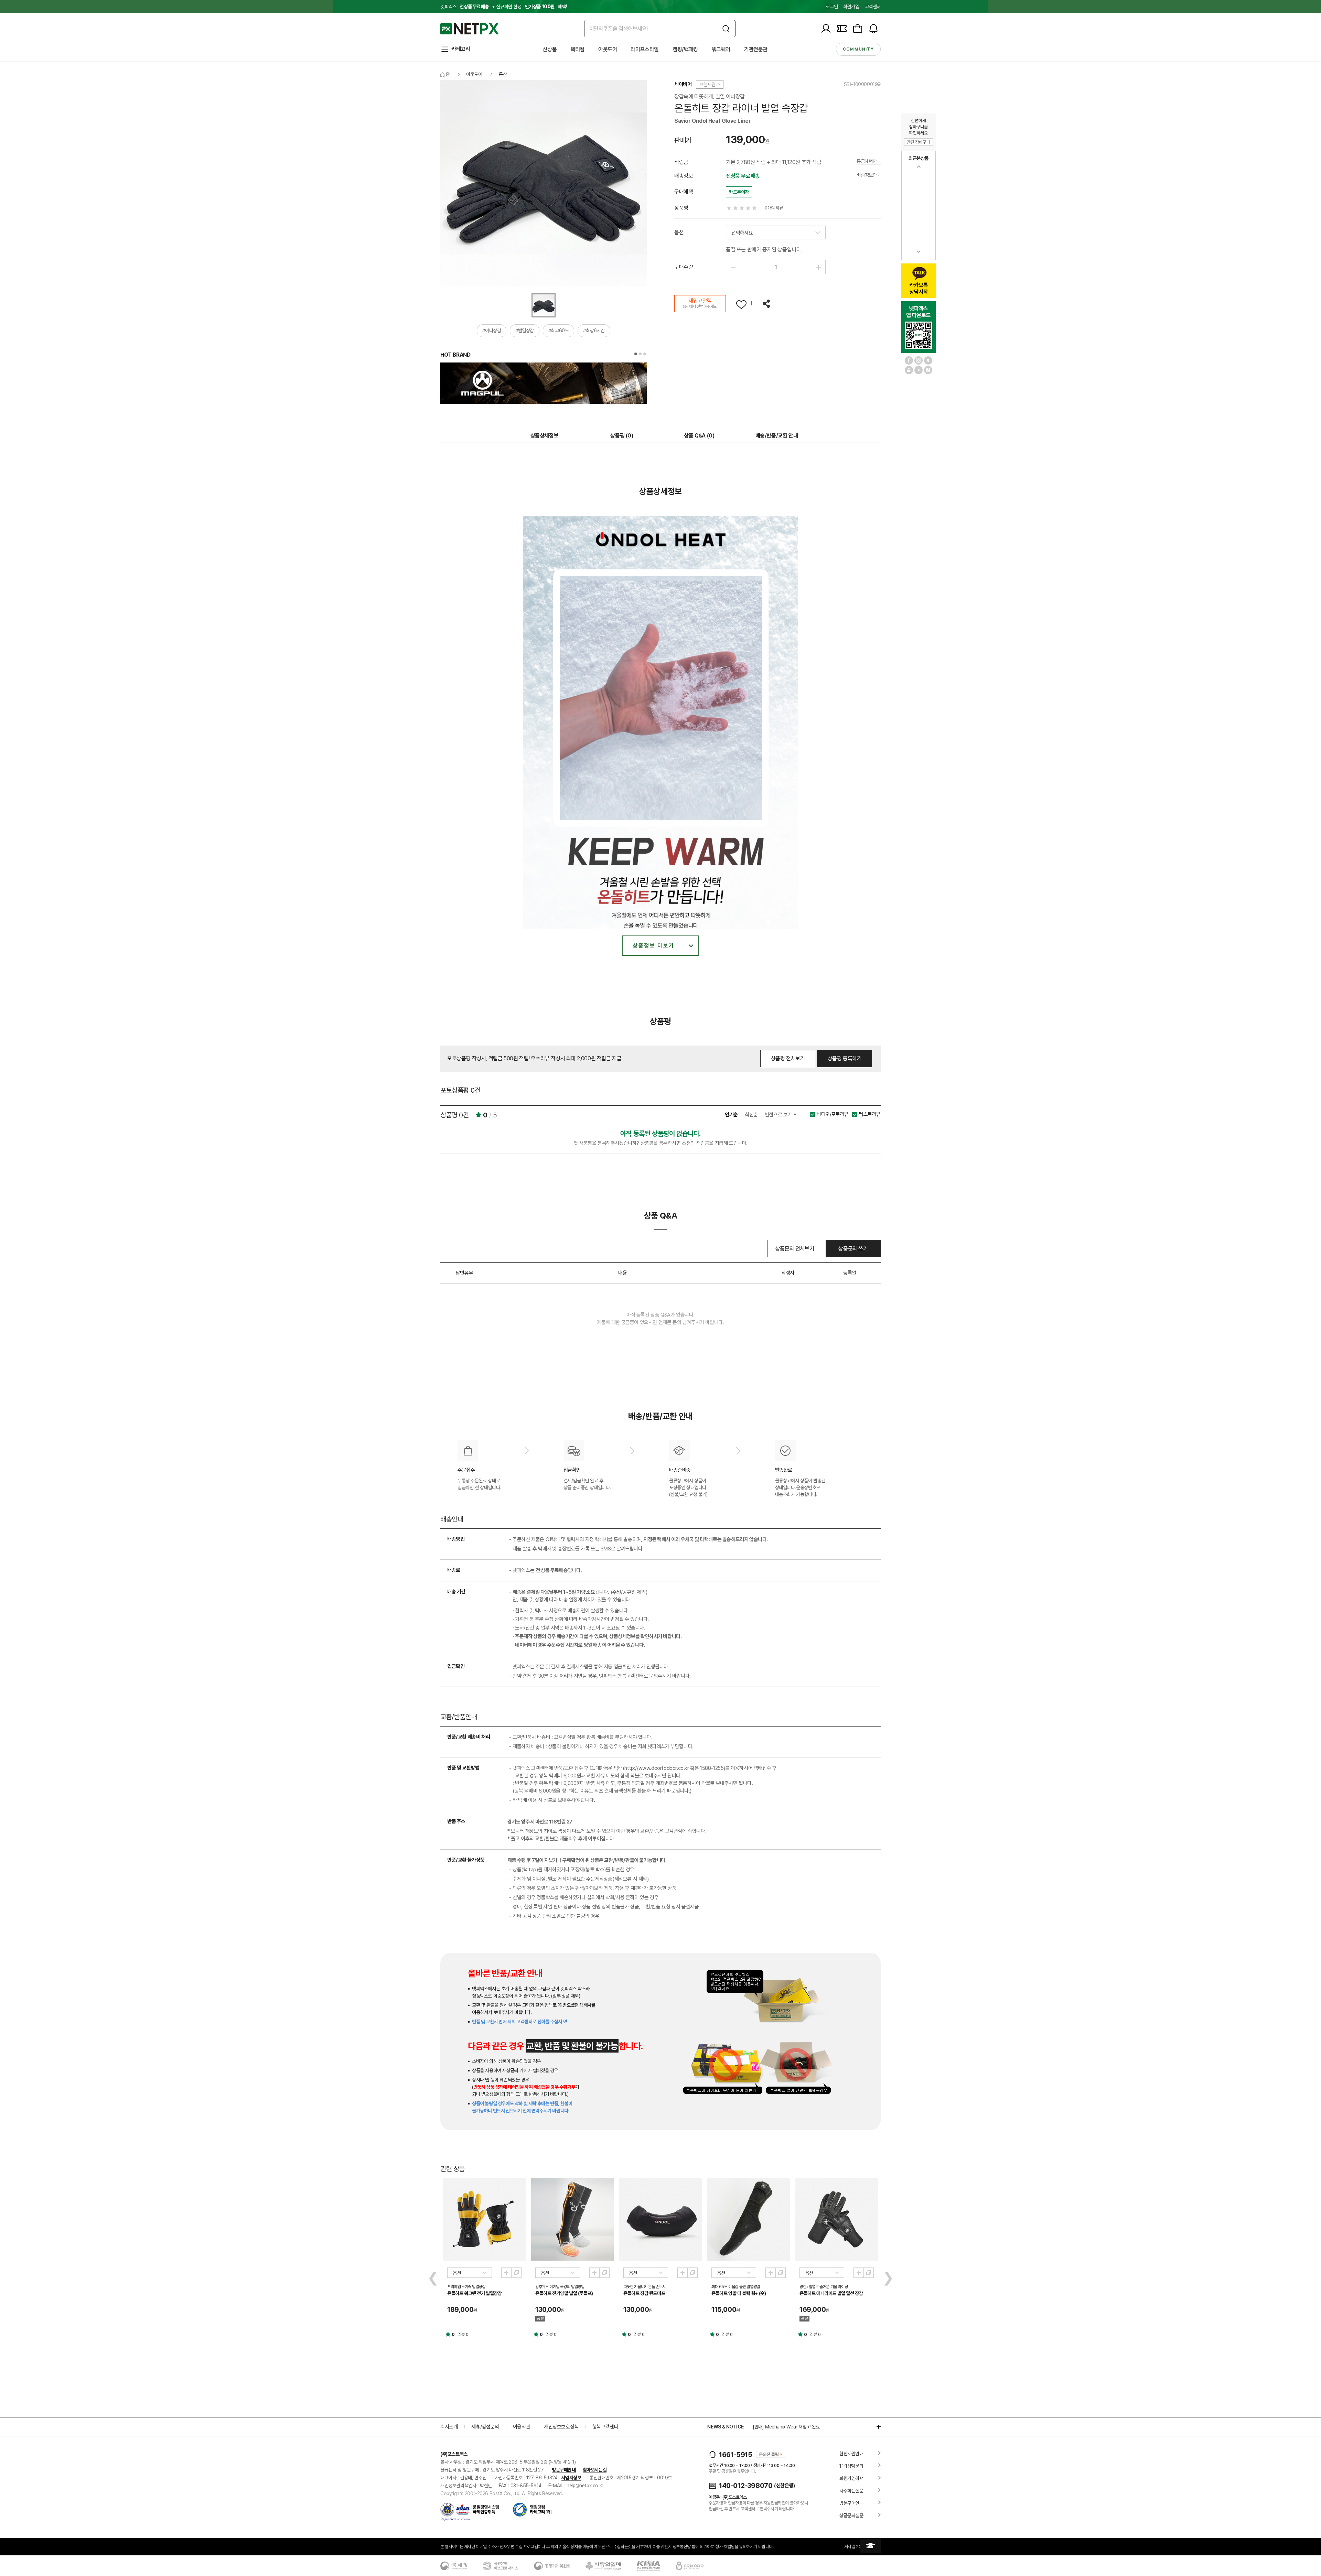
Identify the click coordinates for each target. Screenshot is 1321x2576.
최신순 (751, 1115)
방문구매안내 (564, 2470)
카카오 (928, 360)
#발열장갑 (525, 331)
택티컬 (577, 49)
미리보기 (506, 2273)
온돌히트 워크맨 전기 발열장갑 (475, 2293)
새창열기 (516, 2273)
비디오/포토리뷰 (833, 1114)
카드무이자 (739, 192)
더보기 (875, 2427)
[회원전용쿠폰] (842, 29)
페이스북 (909, 360)
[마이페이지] (826, 29)
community (858, 49)
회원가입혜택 (851, 2478)
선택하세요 (742, 233)
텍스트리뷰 (870, 1114)
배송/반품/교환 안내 (777, 436)
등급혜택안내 (869, 161)
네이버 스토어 (928, 370)
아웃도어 (608, 49)
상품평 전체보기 (788, 1058)
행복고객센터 (605, 2427)
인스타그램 (919, 360)
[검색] (726, 29)
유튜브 (919, 370)
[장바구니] (858, 29)
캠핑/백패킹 (685, 49)
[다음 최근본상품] (919, 252)
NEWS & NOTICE (725, 2427)
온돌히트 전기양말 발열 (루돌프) (564, 2293)
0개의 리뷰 (774, 208)
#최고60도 (559, 331)
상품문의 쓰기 (853, 1249)
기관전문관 (756, 49)
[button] (636, 354)
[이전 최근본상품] (919, 167)
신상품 (550, 49)
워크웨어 (721, 49)
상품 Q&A (699, 436)
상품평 (622, 436)
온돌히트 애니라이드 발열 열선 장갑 (831, 2293)
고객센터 (873, 7)
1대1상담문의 (851, 2466)
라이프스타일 (645, 49)
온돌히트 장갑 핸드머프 (644, 2293)
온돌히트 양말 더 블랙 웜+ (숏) (739, 2293)
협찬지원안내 (851, 2454)
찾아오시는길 (595, 2470)
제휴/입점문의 (485, 2427)
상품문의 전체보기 (795, 1249)
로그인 (832, 7)
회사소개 (449, 2427)
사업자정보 (571, 2478)
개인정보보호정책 (561, 2427)
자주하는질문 (851, 2491)
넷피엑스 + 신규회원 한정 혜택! (504, 7)
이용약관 (522, 2427)
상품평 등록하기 (845, 1058)
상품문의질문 (851, 2515)
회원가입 (851, 7)
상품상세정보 (545, 436)
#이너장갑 (492, 331)
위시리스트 (741, 305)
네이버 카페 (909, 370)
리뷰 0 (463, 2334)
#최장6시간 (594, 331)
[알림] (873, 29)
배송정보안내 (869, 175)
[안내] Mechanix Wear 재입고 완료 (786, 2427)
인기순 (731, 1115)
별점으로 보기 (779, 1115)
